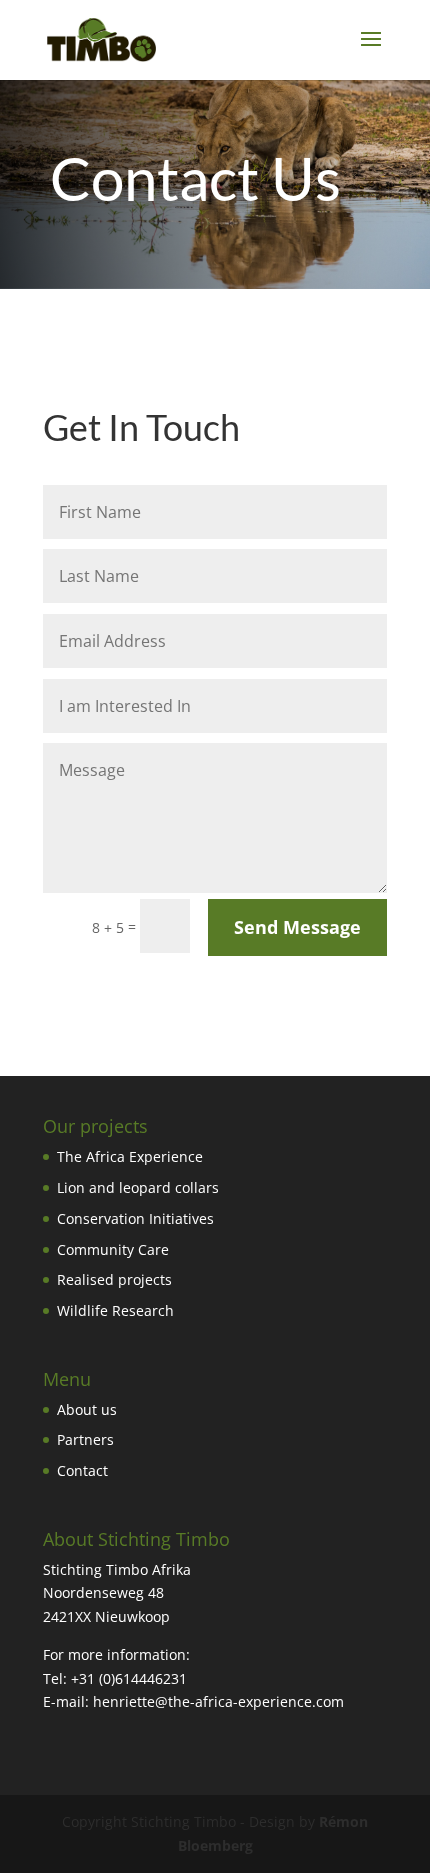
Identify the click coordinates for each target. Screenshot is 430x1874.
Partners (85, 1439)
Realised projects (114, 1279)
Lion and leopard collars (138, 1187)
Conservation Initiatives (135, 1218)
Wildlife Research (115, 1310)
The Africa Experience (130, 1156)
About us (87, 1409)
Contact (82, 1470)
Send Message (297, 927)
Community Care (113, 1249)
